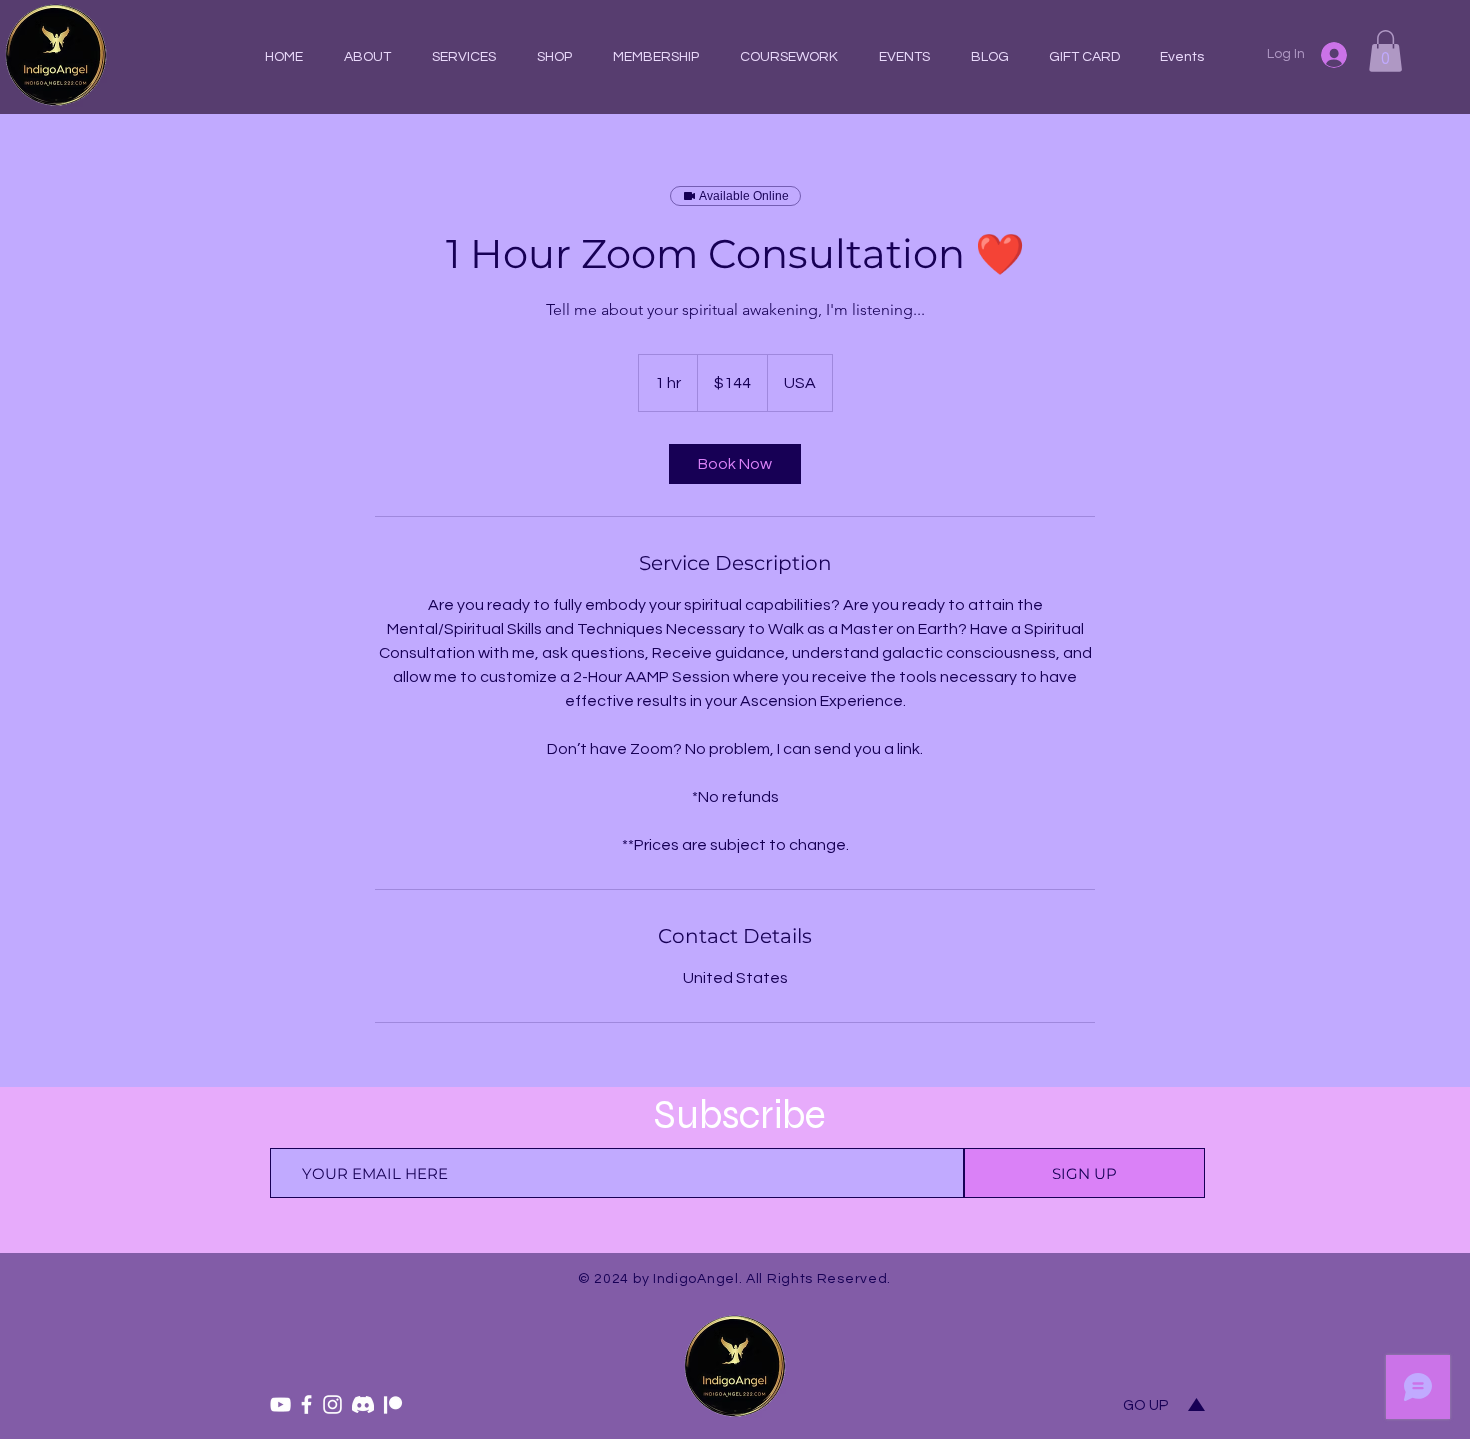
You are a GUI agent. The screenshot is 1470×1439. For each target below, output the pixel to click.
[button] (788, 57)
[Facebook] (306, 1404)
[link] (735, 464)
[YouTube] (280, 1404)
